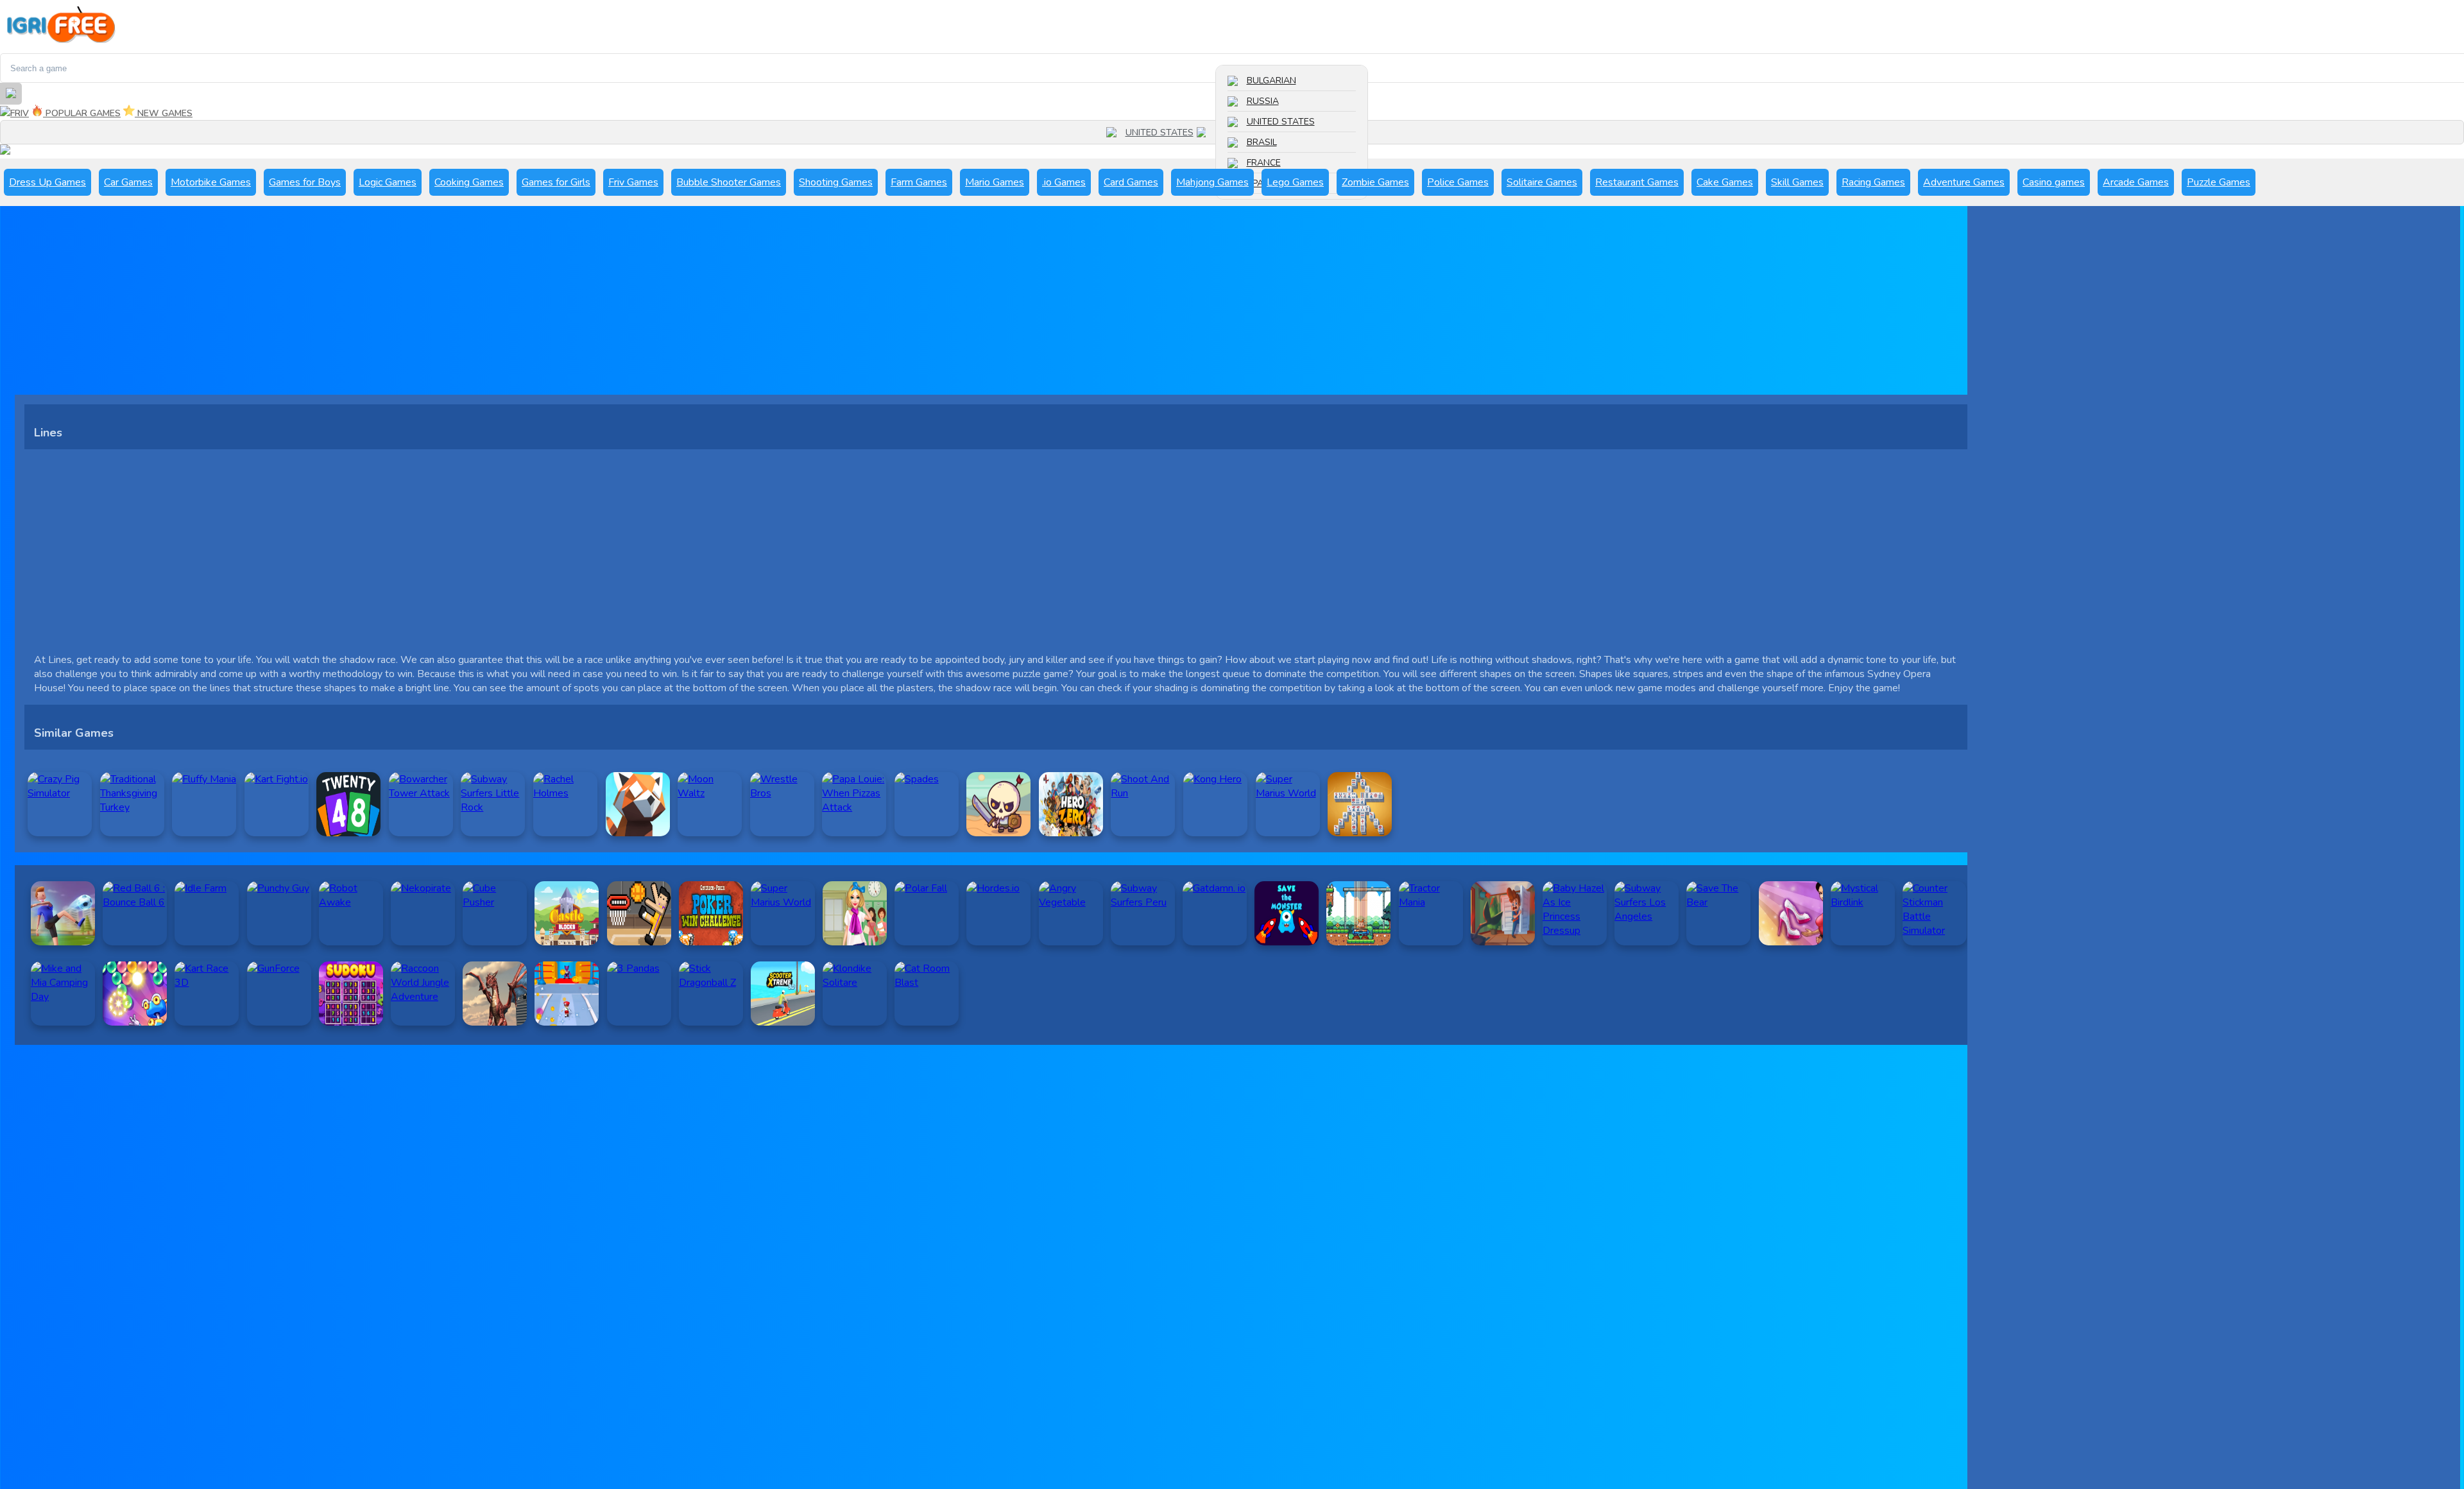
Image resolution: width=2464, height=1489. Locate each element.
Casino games (2054, 182)
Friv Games (633, 182)
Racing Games (1873, 182)
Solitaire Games (1542, 182)
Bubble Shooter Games (729, 182)
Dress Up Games (47, 182)
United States (1281, 122)
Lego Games (1295, 182)
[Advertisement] (400, 305)
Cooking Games (469, 182)
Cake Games (1725, 182)
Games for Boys (305, 182)
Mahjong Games (1212, 182)
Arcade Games (2136, 182)
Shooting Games (836, 182)
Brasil (1262, 142)
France (1264, 163)
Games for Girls (556, 182)
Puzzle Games (2219, 182)
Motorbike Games (211, 182)
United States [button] (1159, 133)
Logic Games (388, 182)
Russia (1263, 101)
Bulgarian (1271, 81)
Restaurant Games (1637, 182)
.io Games (1064, 182)
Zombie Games (1375, 182)
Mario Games (995, 182)
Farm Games (919, 182)
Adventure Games (1964, 182)
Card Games (1131, 182)
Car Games (128, 182)
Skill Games (1797, 182)
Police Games (1458, 182)
